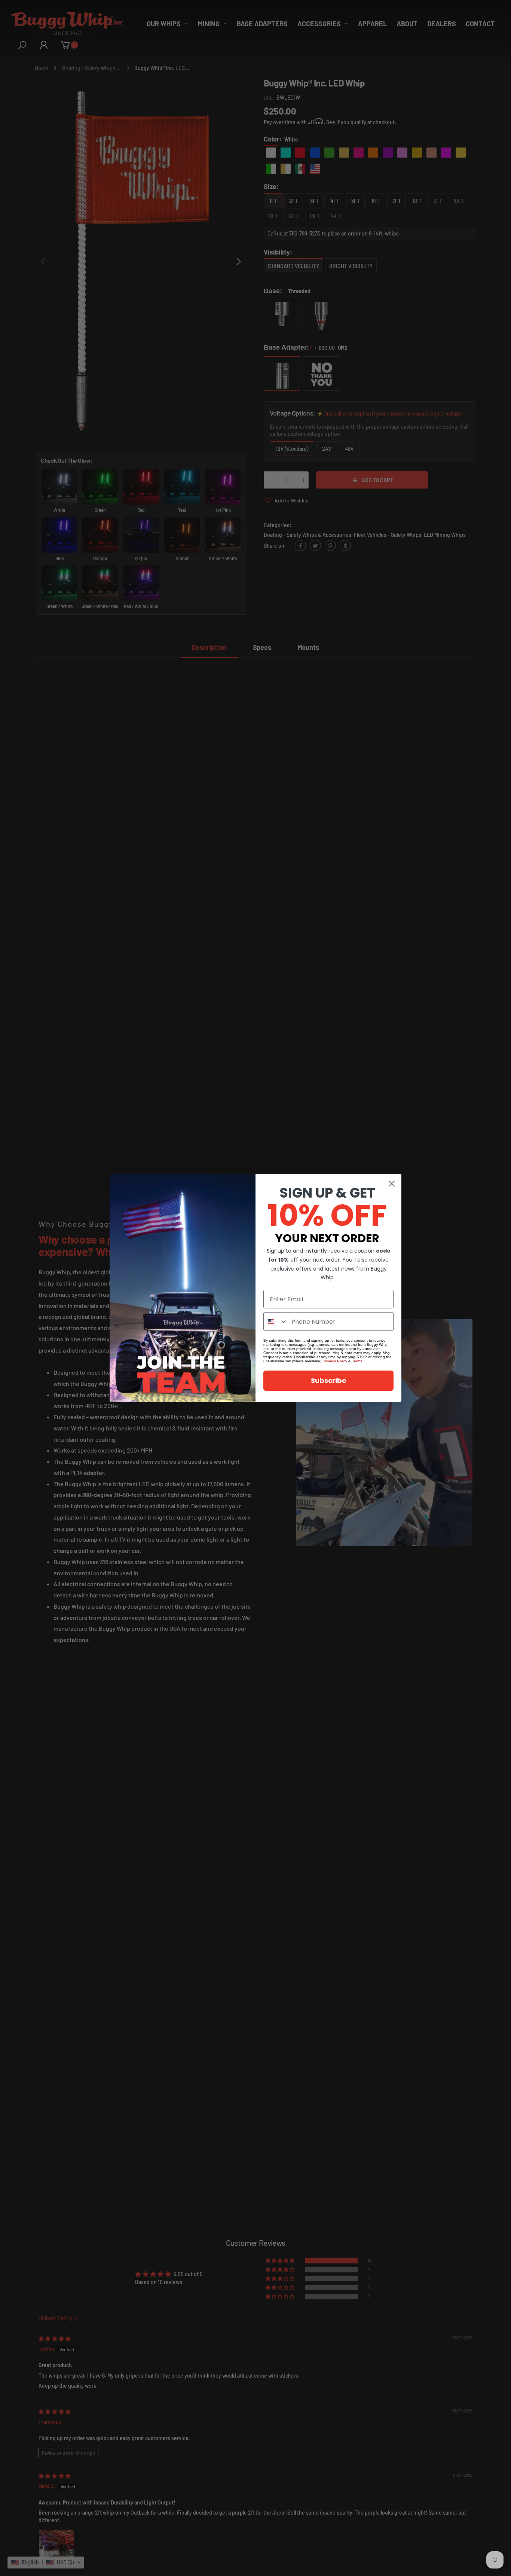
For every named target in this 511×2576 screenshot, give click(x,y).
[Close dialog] (392, 1184)
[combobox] (276, 1322)
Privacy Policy (335, 1361)
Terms (357, 1361)
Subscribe (329, 1380)
